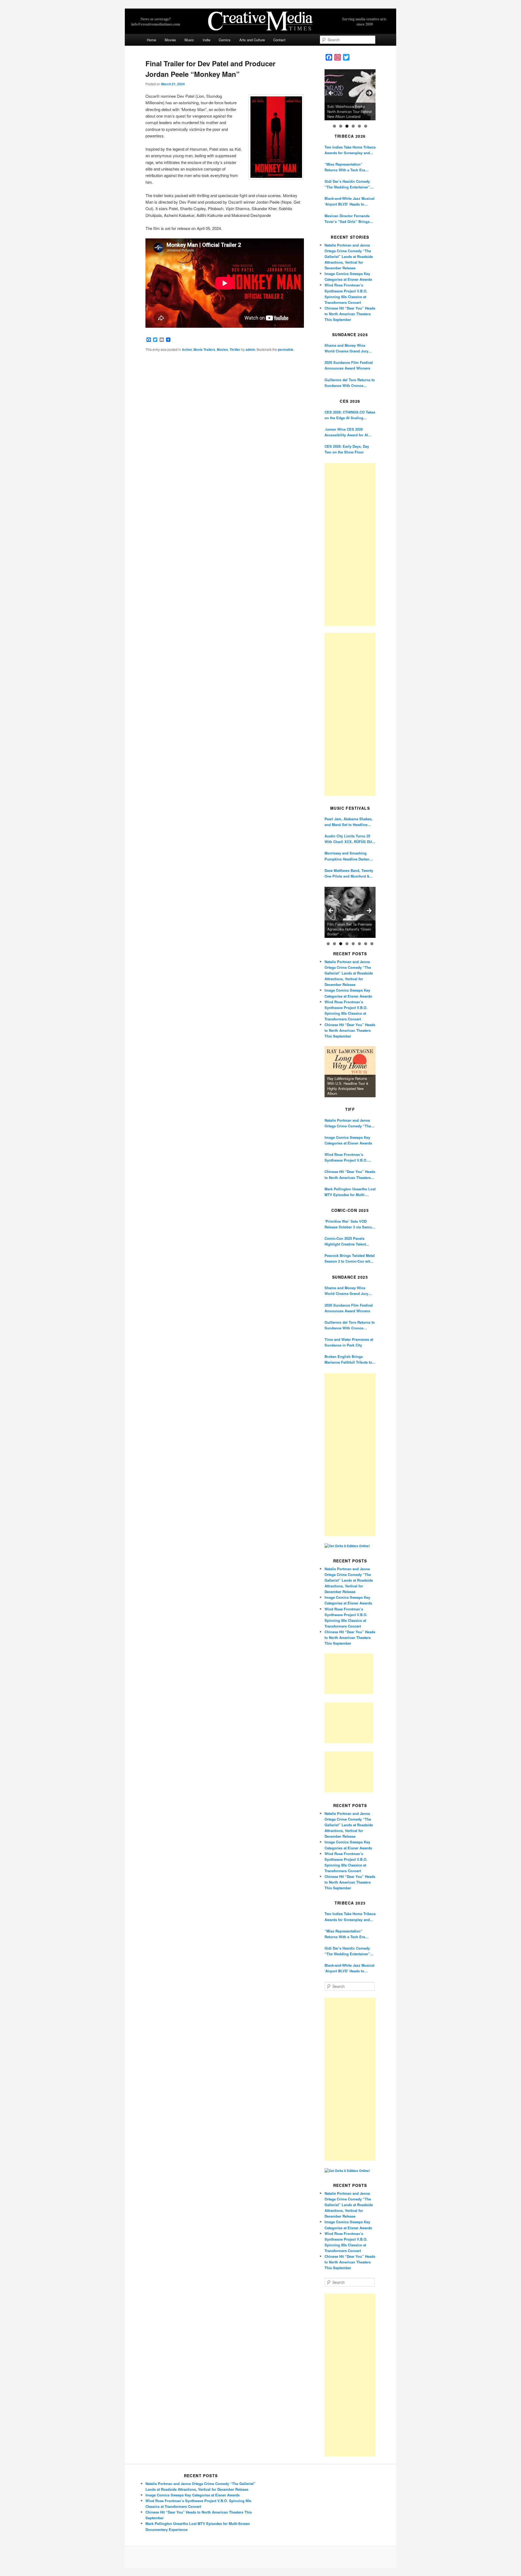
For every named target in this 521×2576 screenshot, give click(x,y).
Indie (207, 40)
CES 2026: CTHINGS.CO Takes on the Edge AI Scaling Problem (350, 415)
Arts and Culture (252, 40)
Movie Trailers (204, 349)
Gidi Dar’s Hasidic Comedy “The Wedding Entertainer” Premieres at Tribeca (347, 184)
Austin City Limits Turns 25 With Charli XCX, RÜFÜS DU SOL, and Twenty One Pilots (348, 839)
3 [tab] (347, 126)
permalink (286, 349)
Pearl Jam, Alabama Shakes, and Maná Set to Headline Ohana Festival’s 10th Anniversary (349, 822)
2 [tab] (341, 126)
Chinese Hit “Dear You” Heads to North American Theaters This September (350, 314)
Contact (279, 40)
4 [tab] (353, 126)
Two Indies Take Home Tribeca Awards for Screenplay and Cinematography (350, 150)
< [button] (331, 93)
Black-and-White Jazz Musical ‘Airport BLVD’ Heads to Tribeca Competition (350, 201)
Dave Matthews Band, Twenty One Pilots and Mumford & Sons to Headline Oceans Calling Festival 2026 (349, 873)
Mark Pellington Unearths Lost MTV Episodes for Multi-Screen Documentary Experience (350, 1192)
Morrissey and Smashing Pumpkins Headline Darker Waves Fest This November (347, 856)
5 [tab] (359, 126)
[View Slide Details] (350, 95)
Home (151, 40)
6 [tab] (366, 126)
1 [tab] (334, 126)
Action (187, 349)
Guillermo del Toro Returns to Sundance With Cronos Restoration (350, 383)
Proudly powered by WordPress (260, 2557)
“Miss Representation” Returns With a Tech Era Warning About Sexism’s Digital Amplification (345, 167)
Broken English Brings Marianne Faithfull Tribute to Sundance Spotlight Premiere (349, 1359)
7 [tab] (366, 944)
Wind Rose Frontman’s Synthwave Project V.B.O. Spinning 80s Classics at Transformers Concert (346, 1157)
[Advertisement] (350, 544)
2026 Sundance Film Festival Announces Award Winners (349, 365)
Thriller (235, 349)
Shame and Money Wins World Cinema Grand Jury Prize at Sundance (346, 348)
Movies (170, 40)
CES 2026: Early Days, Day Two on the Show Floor (347, 449)
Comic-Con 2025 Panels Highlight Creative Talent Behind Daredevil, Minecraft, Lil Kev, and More (348, 1241)
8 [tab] (372, 944)
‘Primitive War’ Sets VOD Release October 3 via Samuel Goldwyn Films (350, 1224)
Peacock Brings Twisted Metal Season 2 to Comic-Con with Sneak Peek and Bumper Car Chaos (350, 1258)
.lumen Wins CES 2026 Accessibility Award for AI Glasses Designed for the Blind (346, 432)
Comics (225, 40)
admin (250, 349)
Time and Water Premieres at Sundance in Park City (349, 1342)
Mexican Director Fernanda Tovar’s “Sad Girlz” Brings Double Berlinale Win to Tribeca (347, 219)
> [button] (369, 93)
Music (189, 40)
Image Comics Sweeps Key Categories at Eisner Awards (348, 1140)
